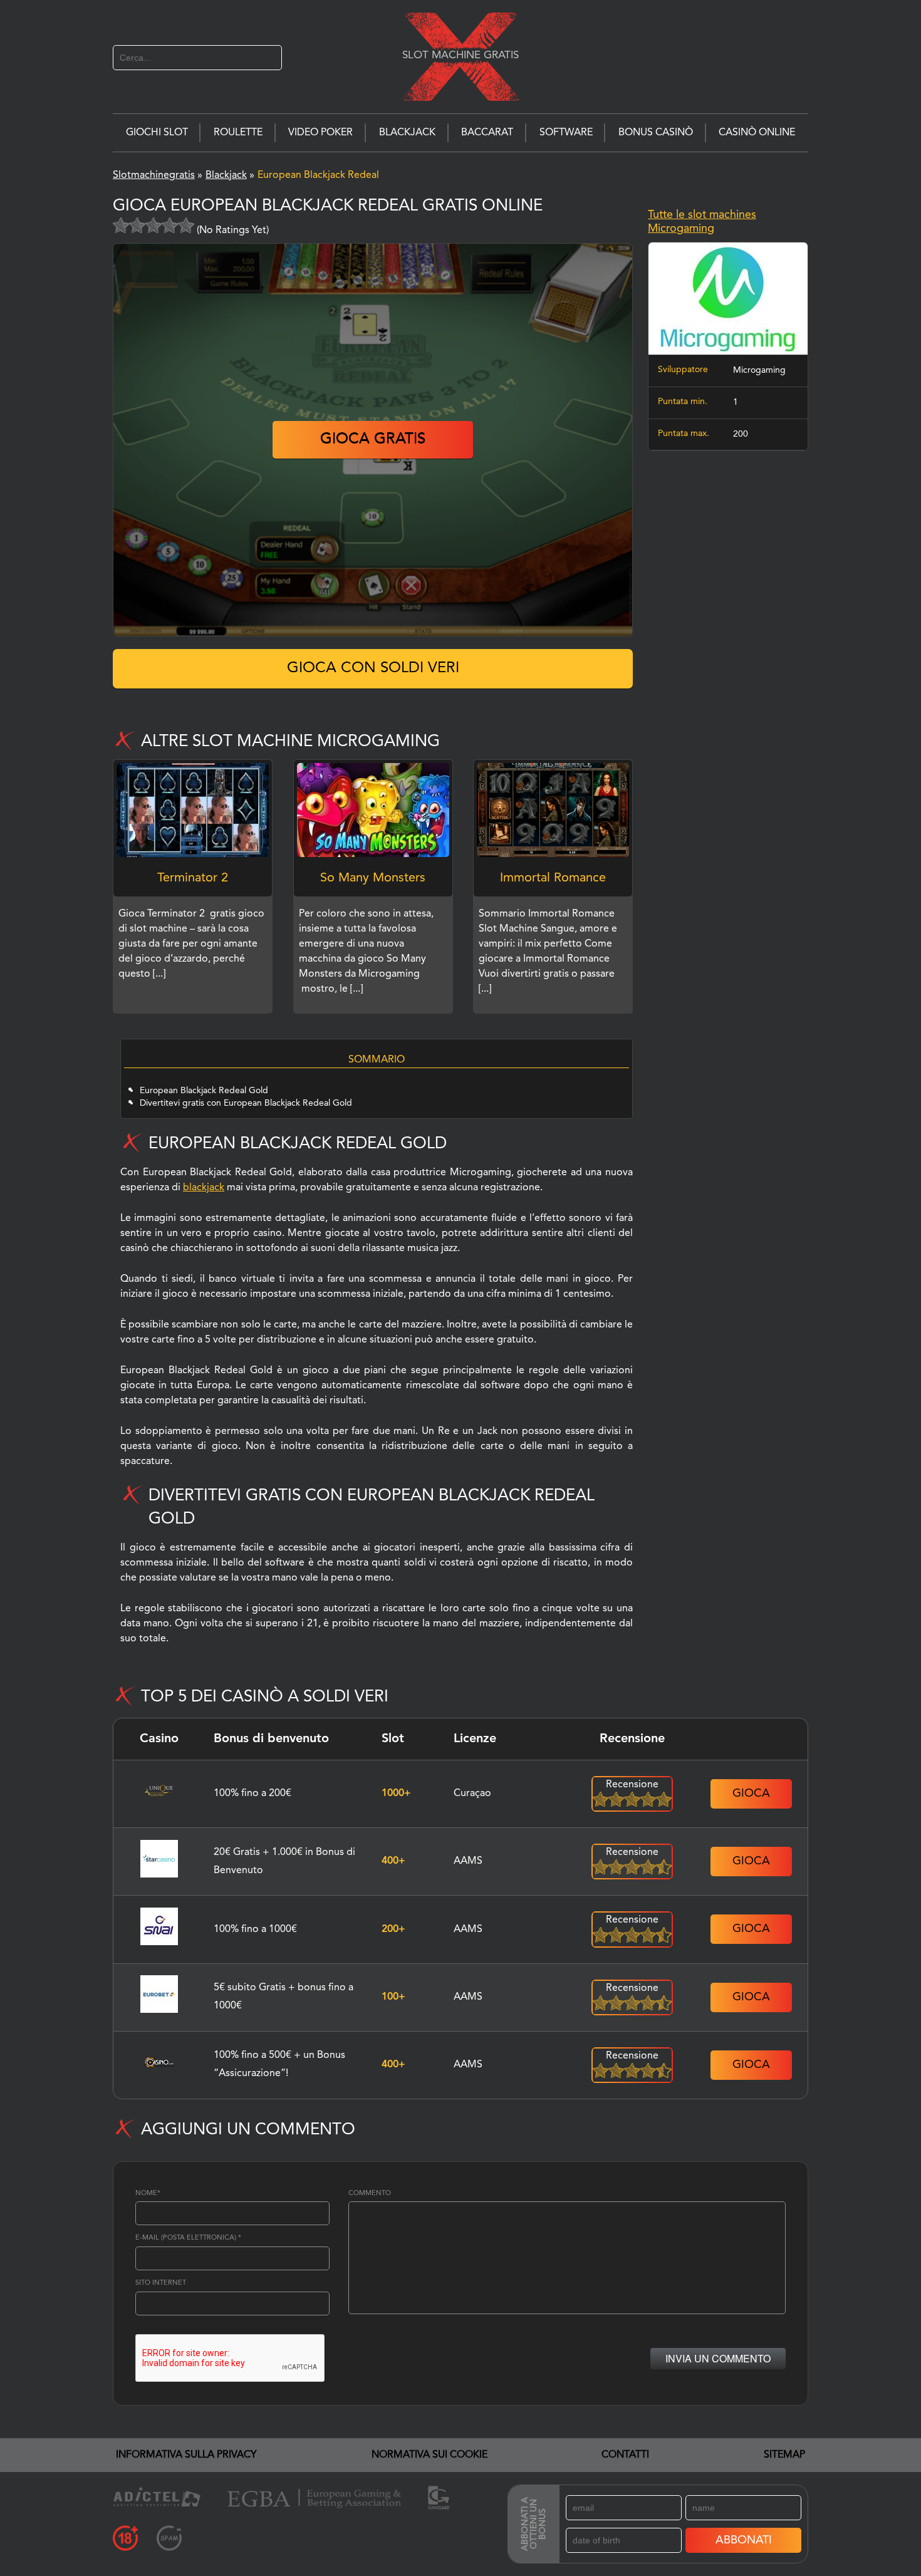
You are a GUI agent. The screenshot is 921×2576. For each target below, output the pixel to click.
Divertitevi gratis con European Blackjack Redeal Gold (246, 1103)
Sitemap (784, 2455)
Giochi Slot (157, 133)
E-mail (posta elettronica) (188, 2238)
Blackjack (407, 133)
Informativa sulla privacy (186, 2455)
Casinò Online (757, 133)
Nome (148, 2194)
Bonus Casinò (656, 133)
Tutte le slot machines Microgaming (702, 222)
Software (566, 133)
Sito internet (161, 2283)
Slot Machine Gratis (460, 55)
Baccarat (487, 133)
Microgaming (759, 370)
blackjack (204, 1188)
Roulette (238, 133)
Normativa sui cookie (429, 2455)
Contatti (625, 2455)
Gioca (751, 1794)
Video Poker (320, 133)
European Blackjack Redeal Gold (204, 1091)
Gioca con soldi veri (373, 668)
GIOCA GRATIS (373, 440)
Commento (370, 2194)
